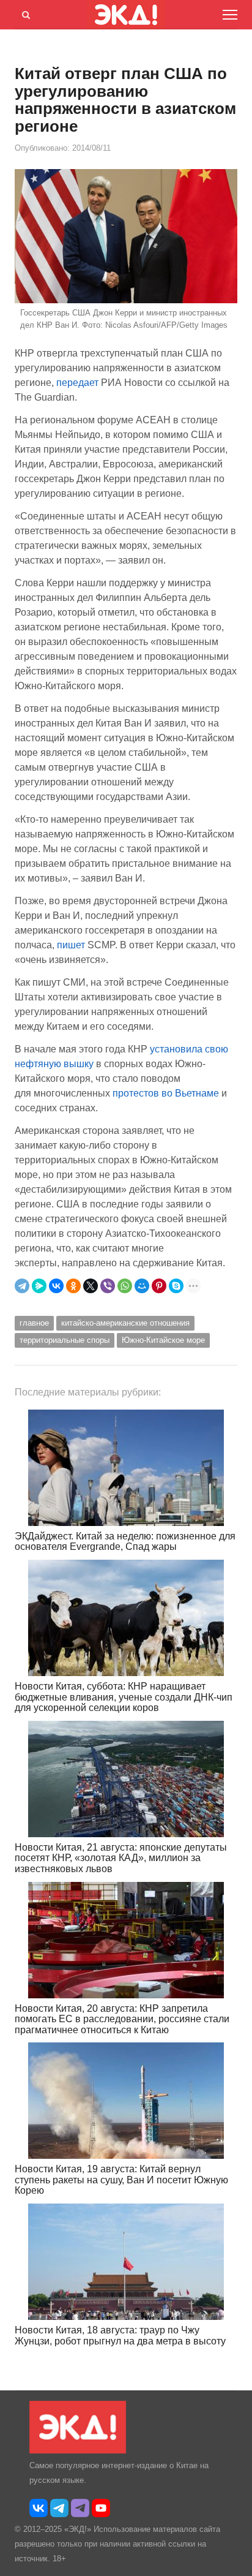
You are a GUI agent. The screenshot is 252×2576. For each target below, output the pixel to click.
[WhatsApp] (125, 1286)
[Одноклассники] (73, 1286)
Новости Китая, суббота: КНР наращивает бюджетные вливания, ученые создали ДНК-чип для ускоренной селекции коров (124, 1697)
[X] (91, 1286)
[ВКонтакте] (56, 1286)
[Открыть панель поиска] (24, 13)
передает (77, 383)
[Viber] (108, 1286)
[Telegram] (22, 1286)
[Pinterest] (159, 1286)
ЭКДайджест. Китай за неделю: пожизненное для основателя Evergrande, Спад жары (125, 1542)
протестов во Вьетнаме (166, 1093)
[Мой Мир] (142, 1286)
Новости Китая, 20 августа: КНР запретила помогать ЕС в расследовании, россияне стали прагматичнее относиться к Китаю (122, 2019)
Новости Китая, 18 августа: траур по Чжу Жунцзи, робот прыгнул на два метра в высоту (120, 2336)
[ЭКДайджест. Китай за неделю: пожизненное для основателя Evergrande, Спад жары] (126, 1468)
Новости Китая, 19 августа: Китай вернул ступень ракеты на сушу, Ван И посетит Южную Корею (121, 2180)
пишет (71, 945)
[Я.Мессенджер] (39, 1286)
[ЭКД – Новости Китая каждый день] (78, 2451)
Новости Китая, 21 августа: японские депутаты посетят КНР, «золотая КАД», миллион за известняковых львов (121, 1858)
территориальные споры (65, 1340)
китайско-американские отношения (125, 1323)
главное (34, 1323)
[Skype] (176, 1286)
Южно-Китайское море (163, 1340)
